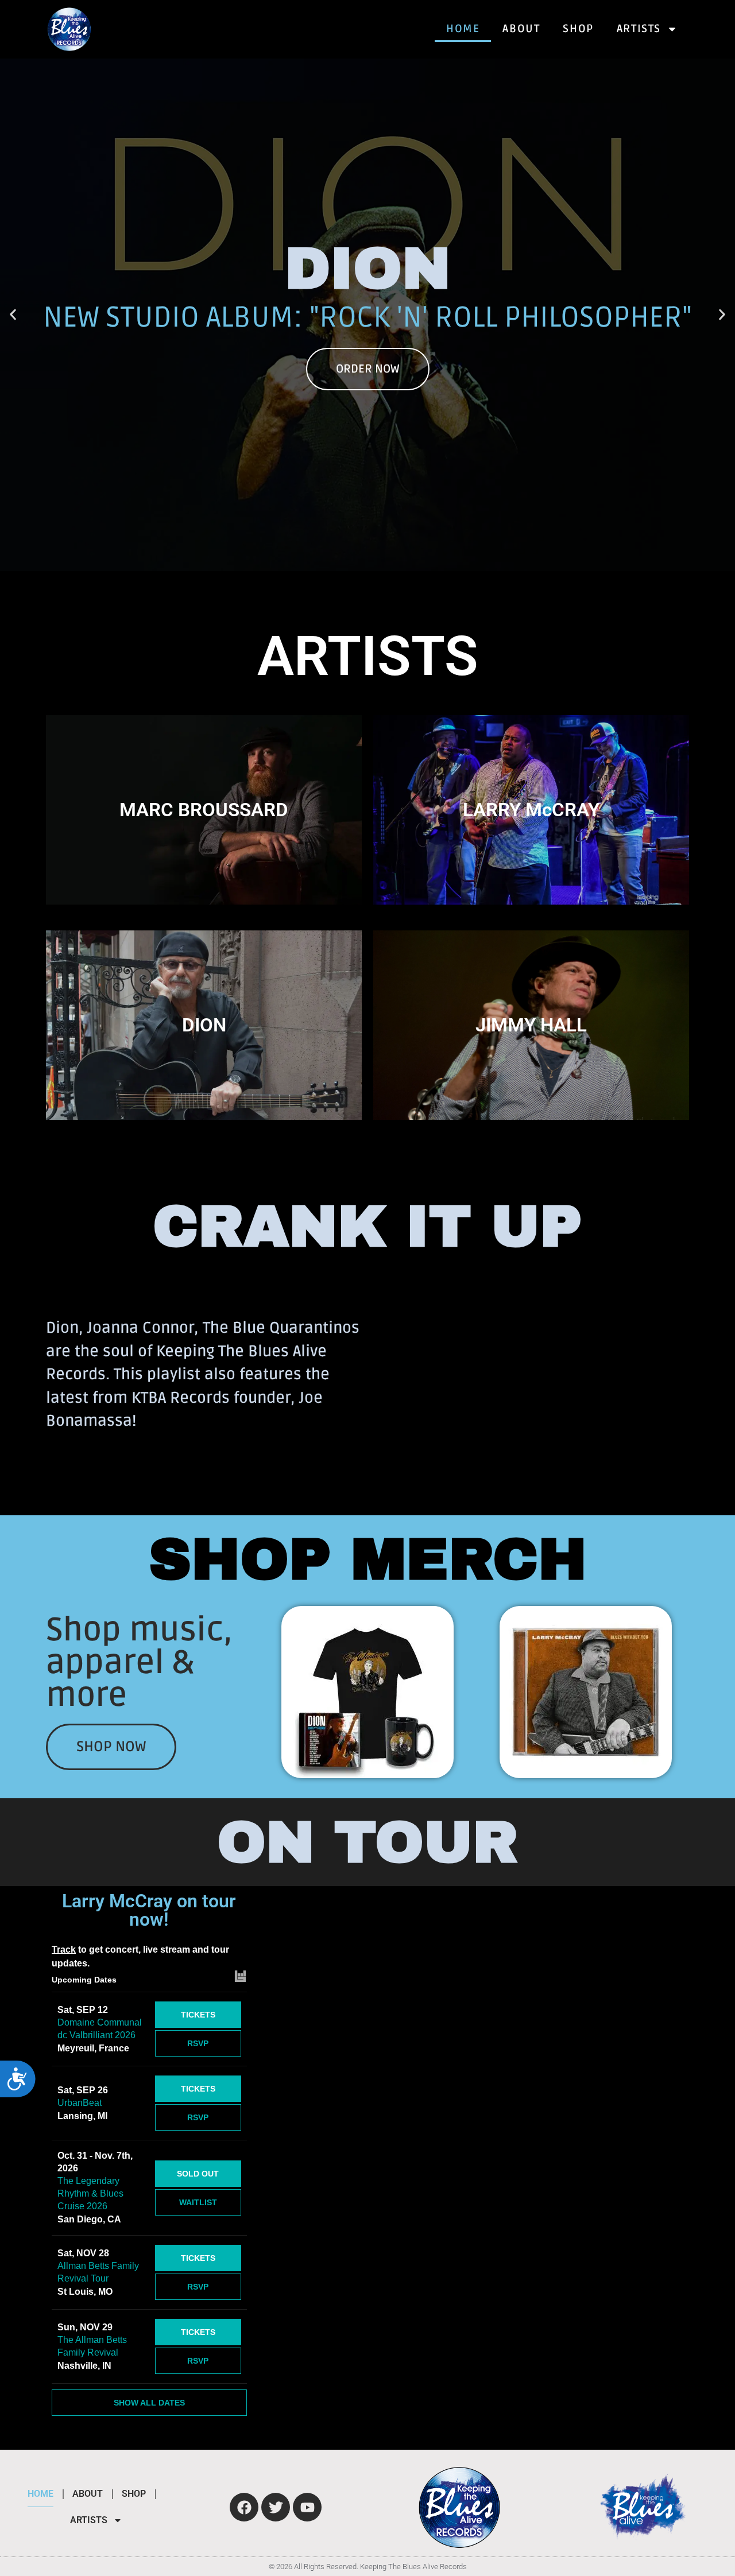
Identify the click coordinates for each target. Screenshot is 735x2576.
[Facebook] (244, 2507)
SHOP (578, 29)
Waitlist (198, 2202)
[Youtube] (307, 2507)
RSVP (198, 2043)
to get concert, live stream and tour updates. (140, 1956)
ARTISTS (639, 29)
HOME (463, 29)
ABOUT (521, 29)
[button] (13, 315)
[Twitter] (276, 2507)
